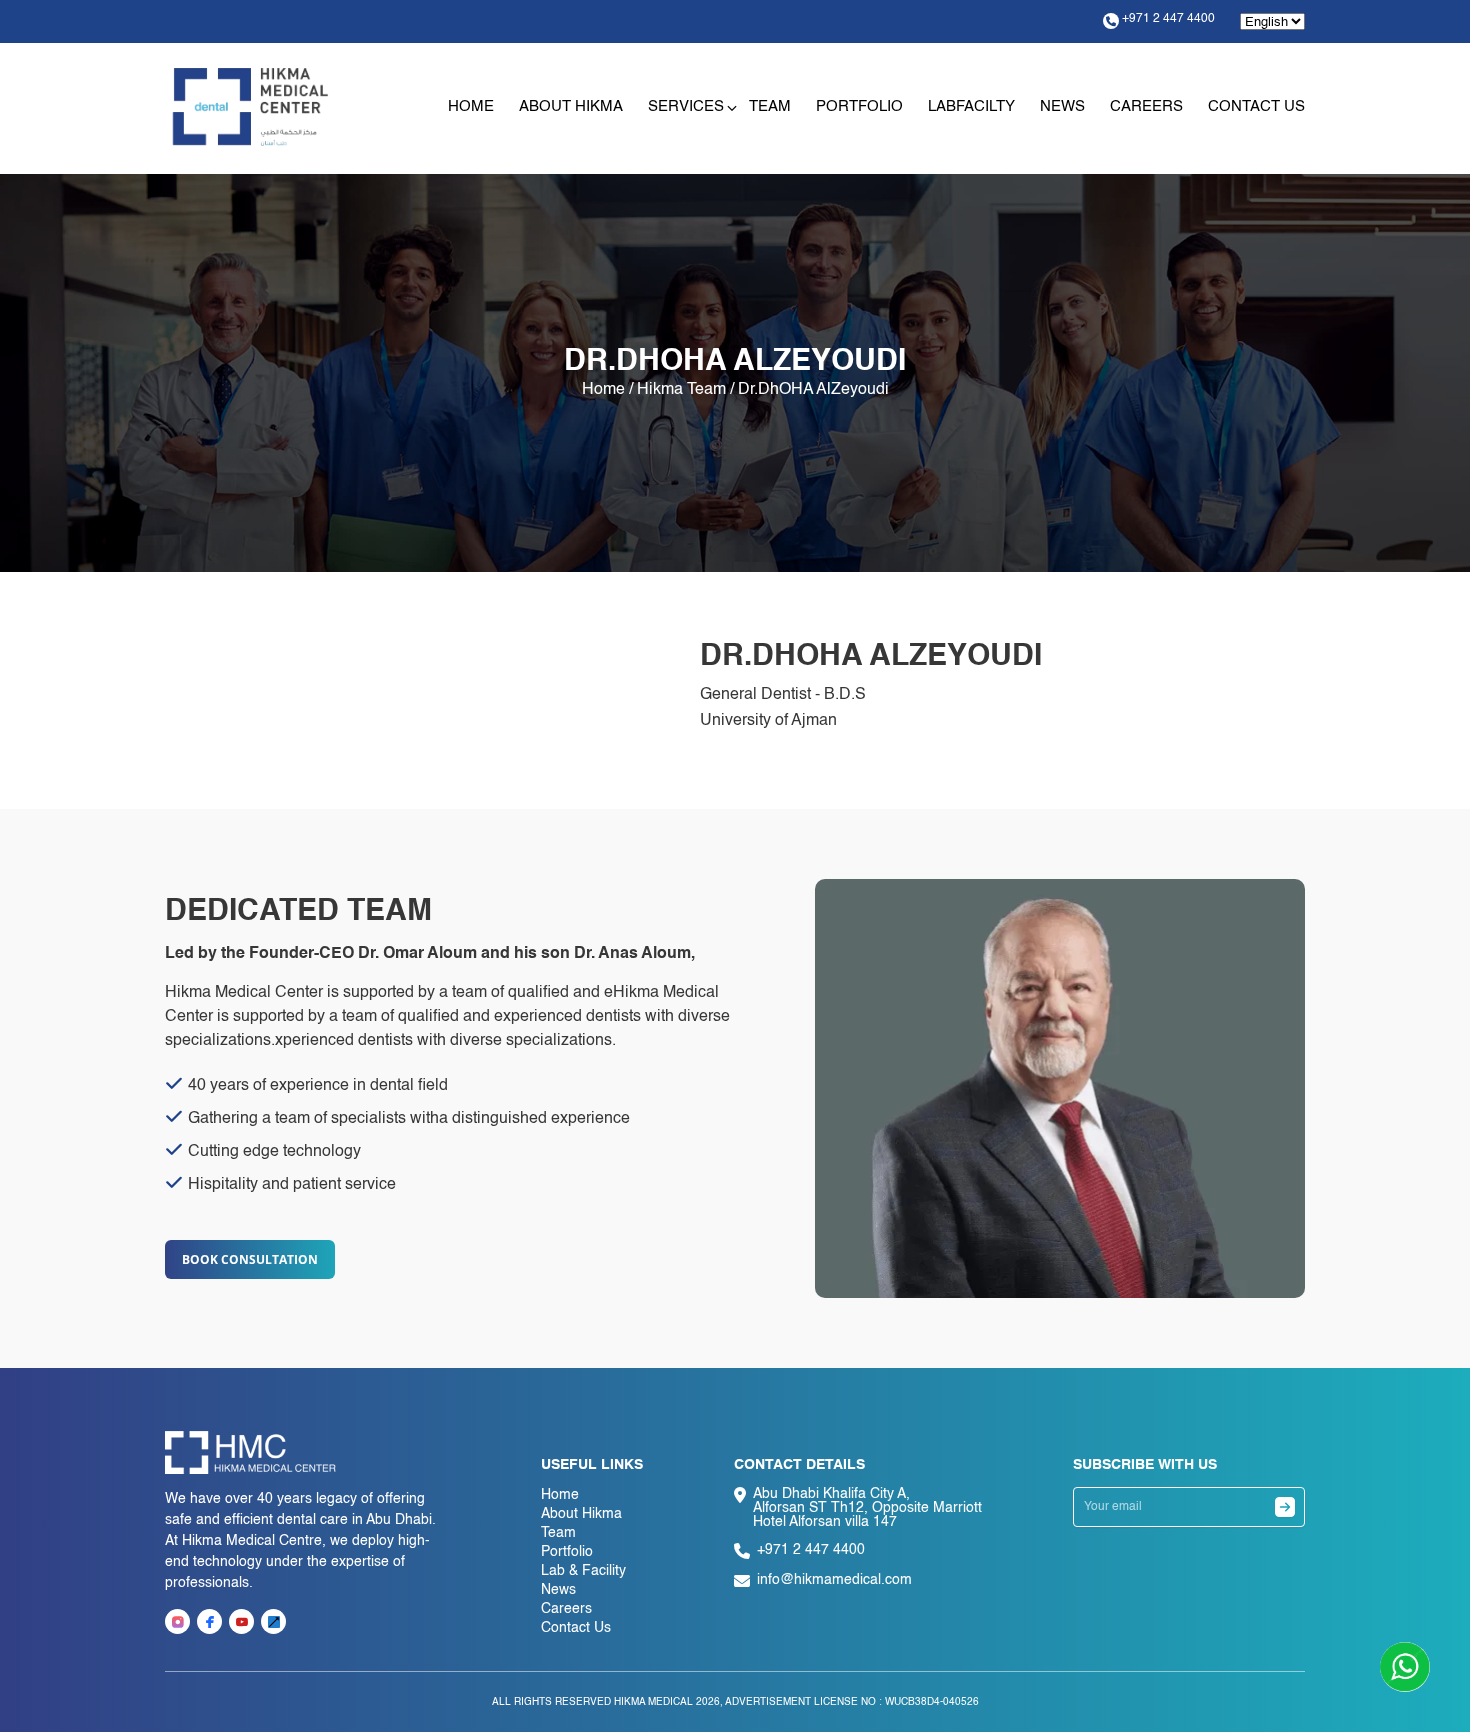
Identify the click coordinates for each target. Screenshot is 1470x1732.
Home (471, 106)
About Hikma (571, 106)
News (1062, 106)
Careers (1146, 106)
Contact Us (1256, 106)
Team (770, 106)
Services (686, 106)
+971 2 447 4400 (1168, 19)
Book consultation (250, 1259)
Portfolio (859, 106)
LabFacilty (971, 106)
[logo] (250, 107)
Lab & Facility (583, 1571)
